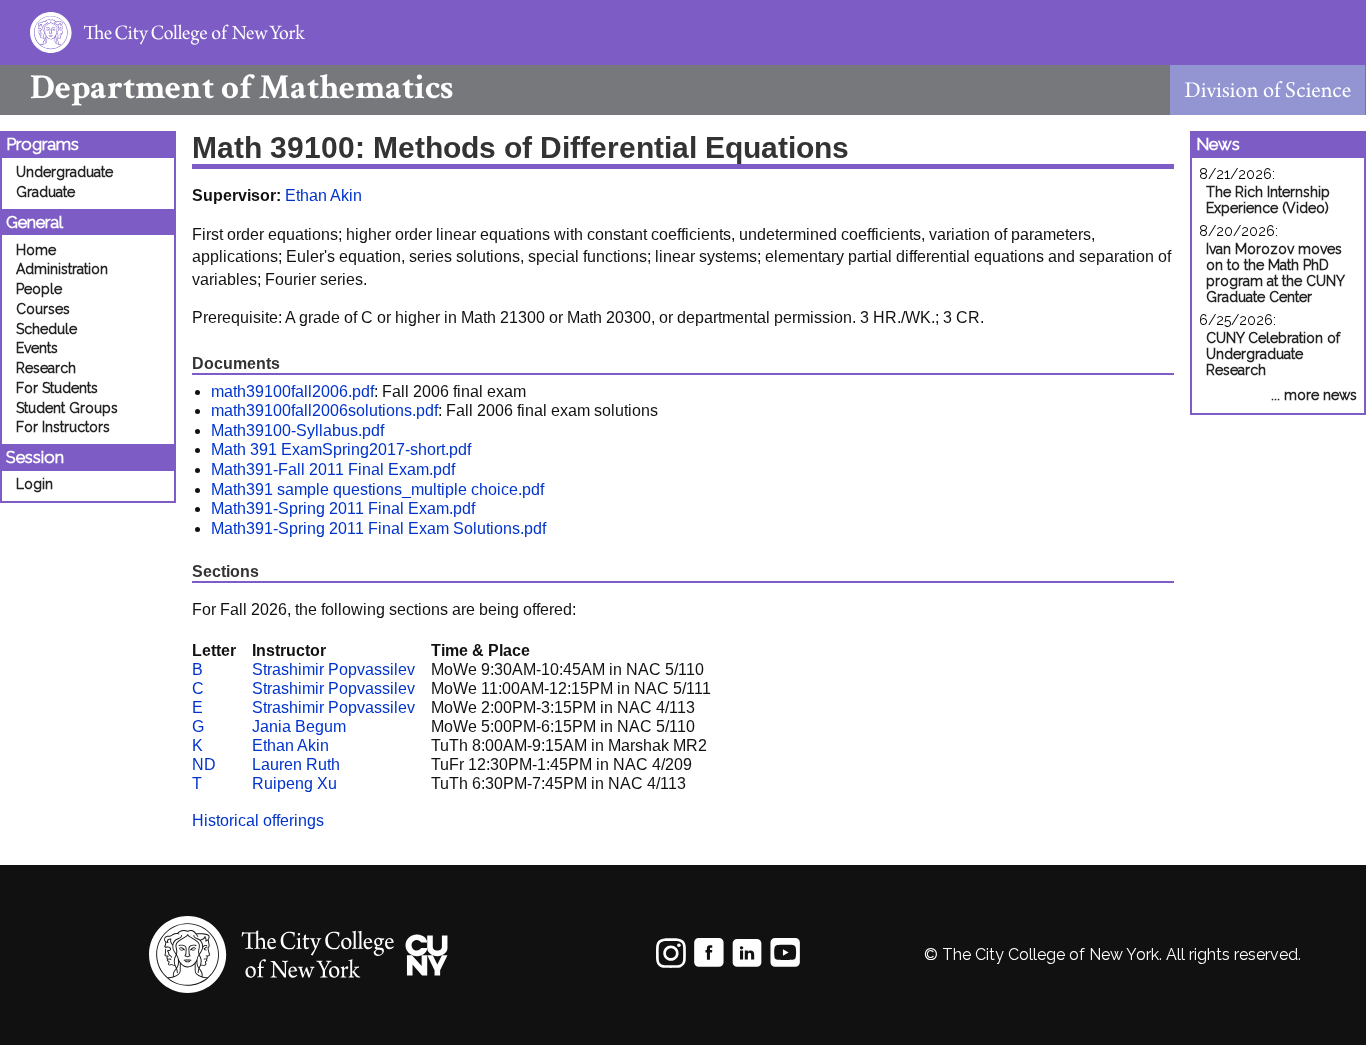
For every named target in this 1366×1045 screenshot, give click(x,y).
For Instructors (63, 427)
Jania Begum (299, 726)
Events (37, 348)
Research (46, 368)
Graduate (45, 192)
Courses (43, 309)
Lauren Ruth (296, 764)
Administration (62, 269)
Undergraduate (64, 172)
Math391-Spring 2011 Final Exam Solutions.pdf (378, 528)
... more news (1314, 395)
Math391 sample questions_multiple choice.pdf (377, 489)
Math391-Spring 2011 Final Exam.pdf (343, 508)
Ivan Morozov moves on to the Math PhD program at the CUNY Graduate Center (1275, 273)
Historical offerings (258, 820)
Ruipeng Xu (294, 783)
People (39, 289)
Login (34, 484)
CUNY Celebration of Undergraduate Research (1273, 354)
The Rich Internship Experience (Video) (1268, 200)
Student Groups (67, 408)
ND (204, 764)
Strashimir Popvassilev (333, 669)
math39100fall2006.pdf (292, 391)
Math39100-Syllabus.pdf (297, 430)
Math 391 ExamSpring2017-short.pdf (341, 449)
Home (36, 250)
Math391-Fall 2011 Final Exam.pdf (333, 469)
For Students (57, 388)
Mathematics (241, 87)
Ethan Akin (323, 195)
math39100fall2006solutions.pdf (324, 410)
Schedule (46, 329)
